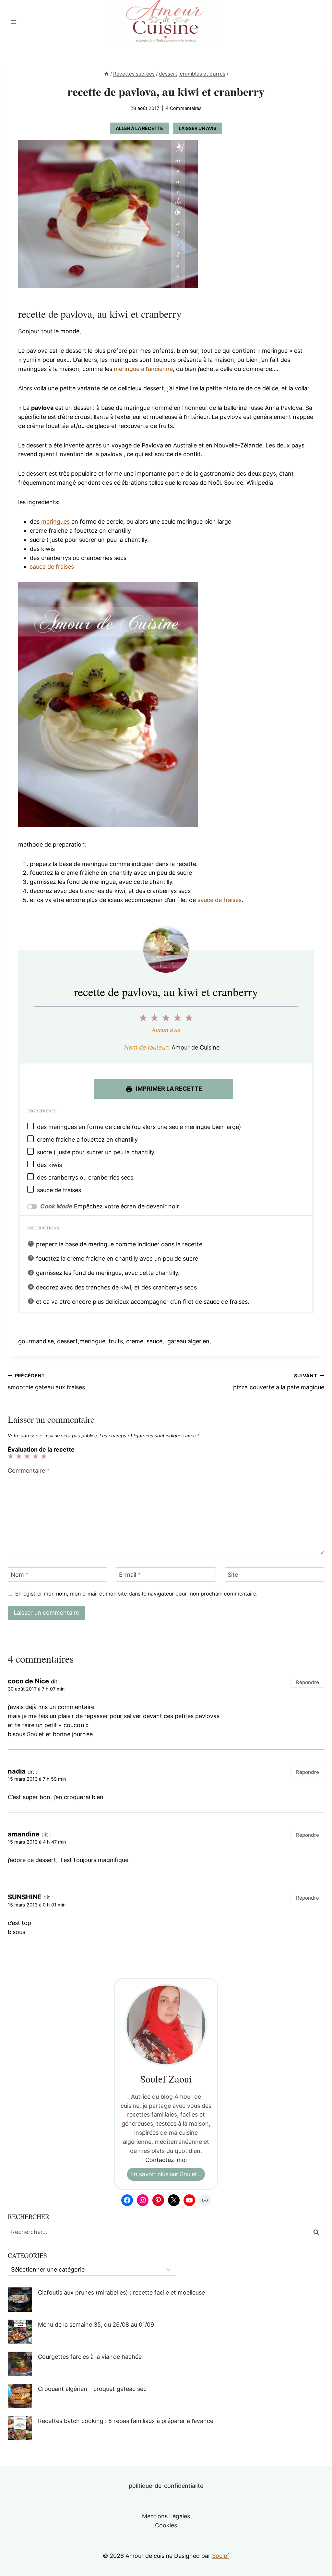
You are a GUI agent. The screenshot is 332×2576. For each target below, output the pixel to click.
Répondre (308, 1682)
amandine (24, 1834)
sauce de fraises (52, 567)
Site (233, 1575)
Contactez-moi (166, 2160)
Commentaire (29, 1471)
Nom (20, 1575)
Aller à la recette (139, 128)
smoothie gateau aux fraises (47, 1382)
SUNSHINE (25, 1897)
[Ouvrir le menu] (14, 22)
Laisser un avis (197, 128)
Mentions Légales (166, 2516)
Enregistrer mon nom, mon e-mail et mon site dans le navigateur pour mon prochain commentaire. (136, 1594)
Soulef (221, 2556)
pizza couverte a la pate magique (279, 1382)
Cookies (166, 2525)
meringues (55, 522)
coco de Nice (28, 1681)
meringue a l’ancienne (143, 369)
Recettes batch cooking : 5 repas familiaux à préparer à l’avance (126, 2421)
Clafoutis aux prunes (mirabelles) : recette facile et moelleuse (121, 2292)
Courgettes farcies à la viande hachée (90, 2357)
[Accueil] (106, 74)
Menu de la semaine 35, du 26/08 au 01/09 (96, 2325)
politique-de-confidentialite (166, 2486)
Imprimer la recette (168, 1089)
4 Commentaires (184, 108)
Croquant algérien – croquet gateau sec (92, 2389)
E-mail (130, 1575)
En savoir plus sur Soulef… (166, 2174)
